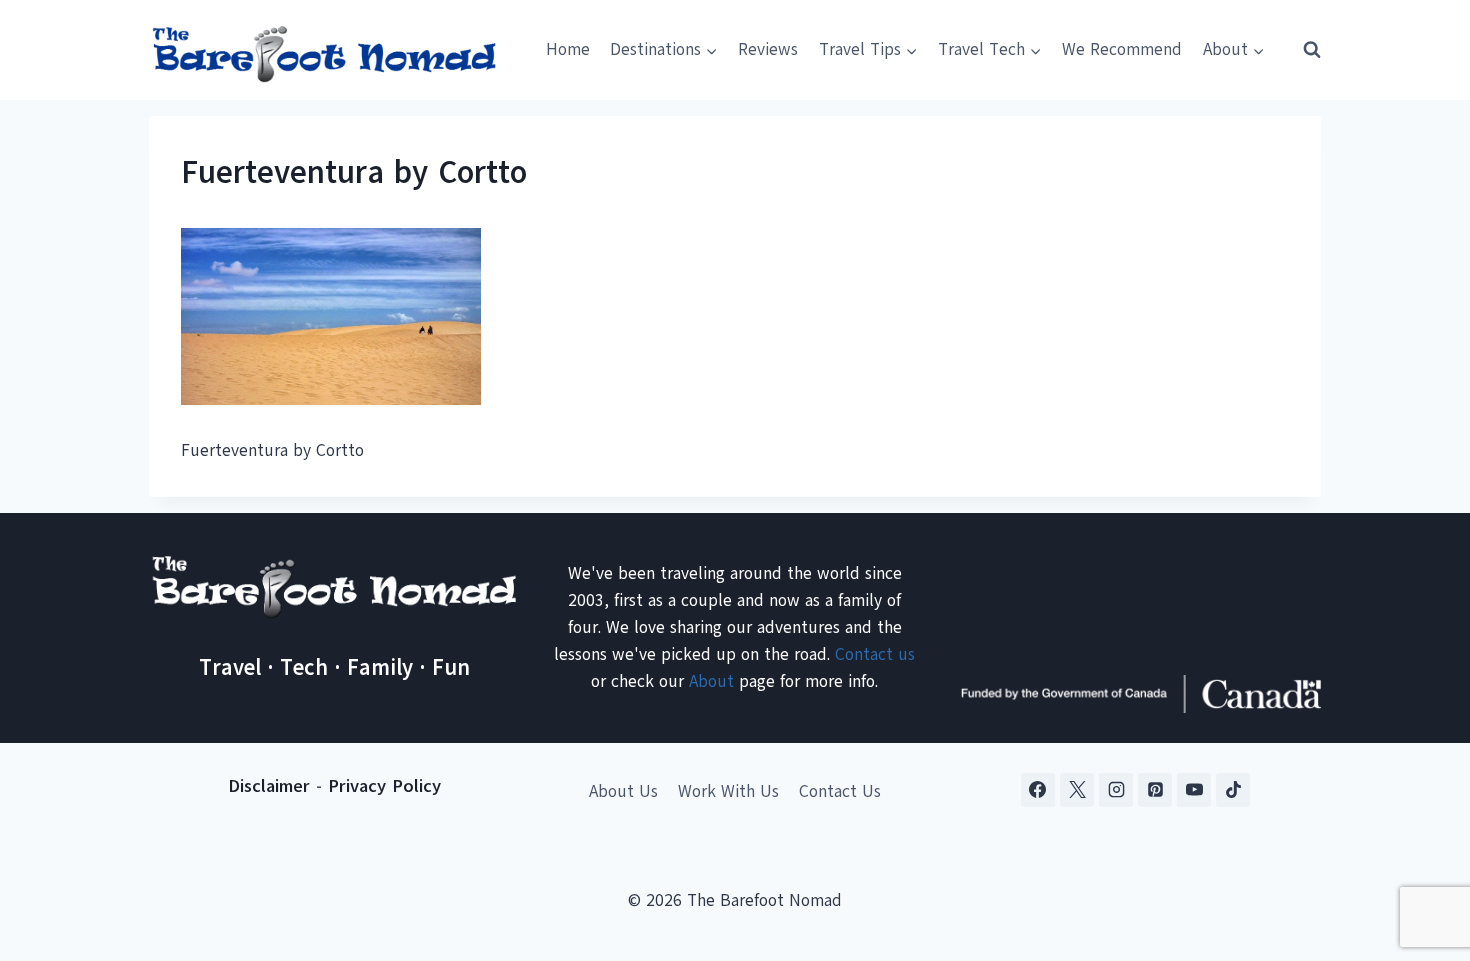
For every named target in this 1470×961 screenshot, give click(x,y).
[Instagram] (1116, 790)
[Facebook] (1038, 790)
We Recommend (1122, 49)
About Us (623, 791)
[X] (1077, 790)
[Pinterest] (1155, 790)
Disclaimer (269, 786)
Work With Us (728, 791)
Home (568, 49)
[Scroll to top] (1419, 846)
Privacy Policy (384, 786)
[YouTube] (1194, 790)
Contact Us (840, 791)
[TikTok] (1233, 790)
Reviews (768, 49)
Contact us (875, 654)
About (711, 681)
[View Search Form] (1303, 50)
